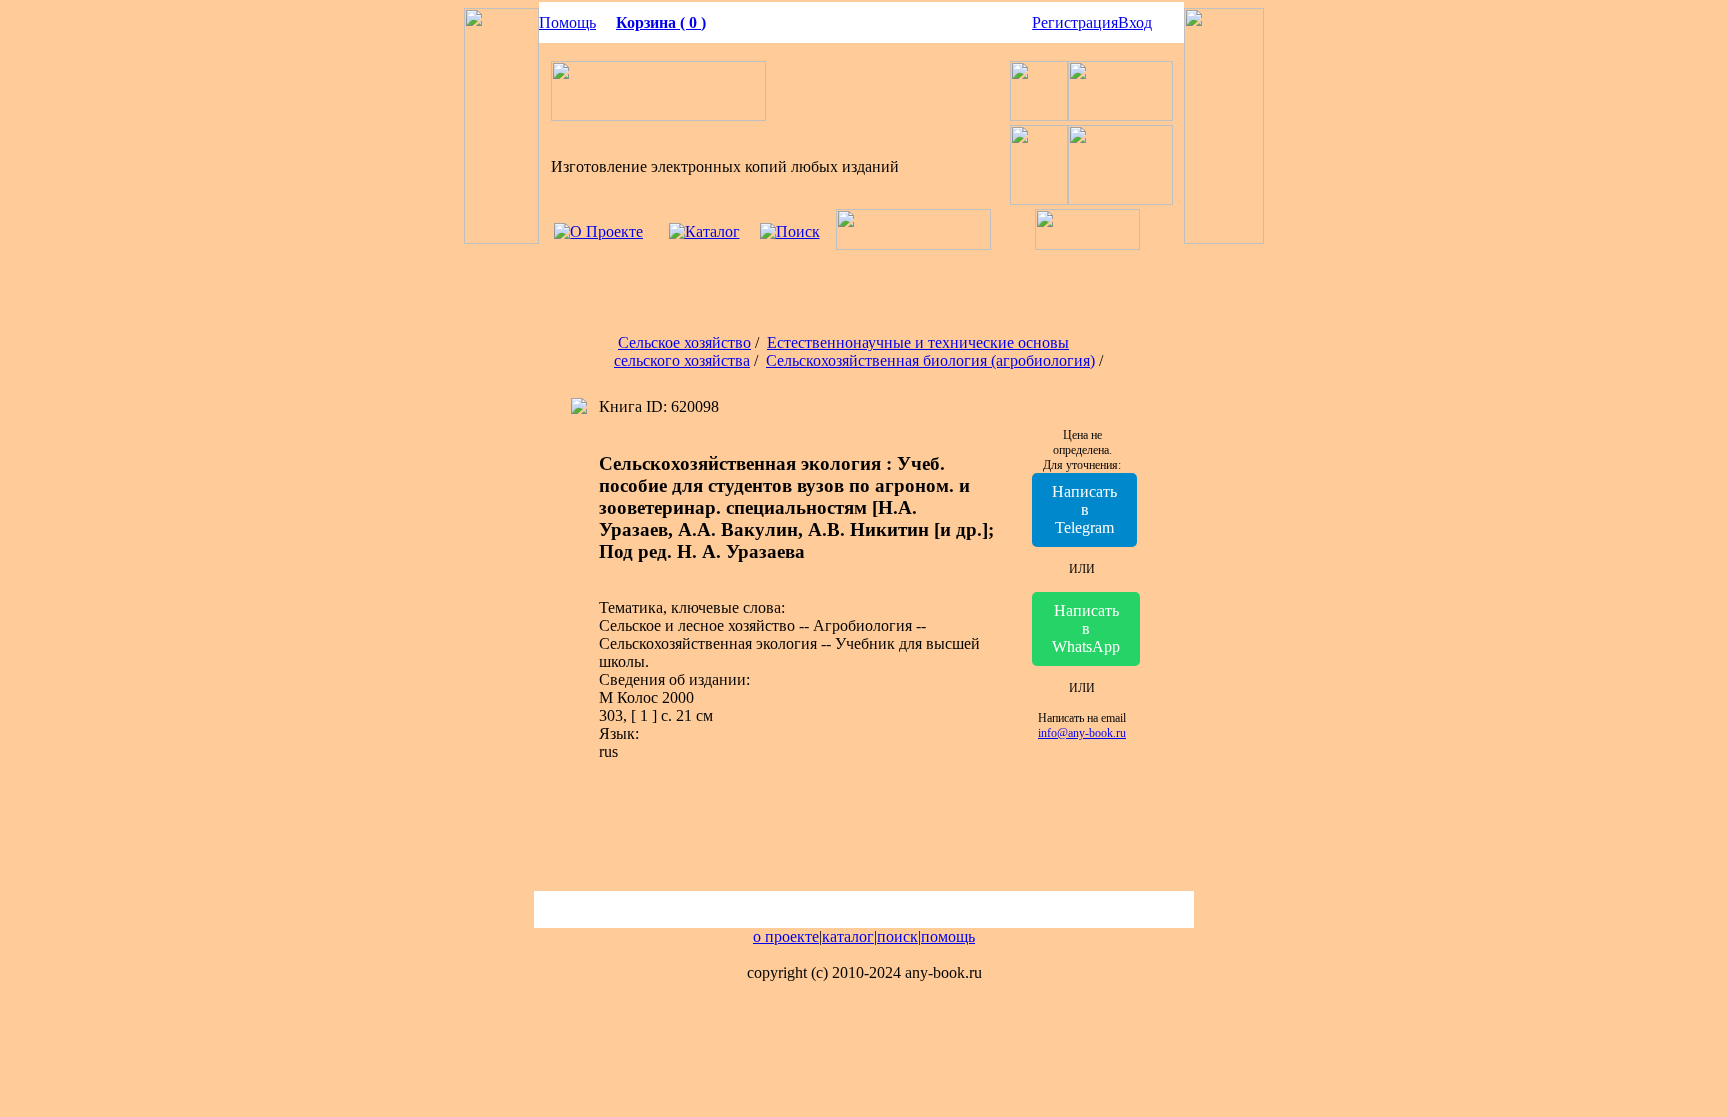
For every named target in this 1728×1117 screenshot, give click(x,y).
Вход (1135, 22)
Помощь (567, 22)
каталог (848, 936)
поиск (897, 936)
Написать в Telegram (1084, 509)
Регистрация (1075, 22)
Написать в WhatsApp (1086, 628)
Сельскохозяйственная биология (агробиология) (930, 360)
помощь (948, 936)
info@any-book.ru (1082, 733)
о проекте (786, 936)
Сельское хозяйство (684, 342)
